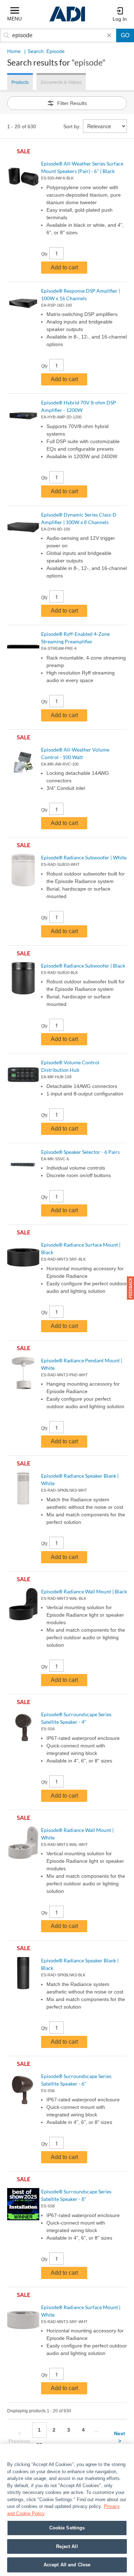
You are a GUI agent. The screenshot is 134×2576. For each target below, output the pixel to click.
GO (125, 35)
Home (14, 51)
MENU (14, 19)
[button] (130, 1288)
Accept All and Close (67, 2565)
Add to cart (64, 267)
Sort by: (72, 126)
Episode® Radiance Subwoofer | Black (83, 966)
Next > (120, 2437)
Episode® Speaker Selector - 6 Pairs (80, 1152)
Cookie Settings (67, 2528)
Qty (44, 254)
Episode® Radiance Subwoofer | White (84, 857)
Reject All (67, 2546)
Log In (120, 19)
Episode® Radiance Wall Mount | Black (84, 1591)
